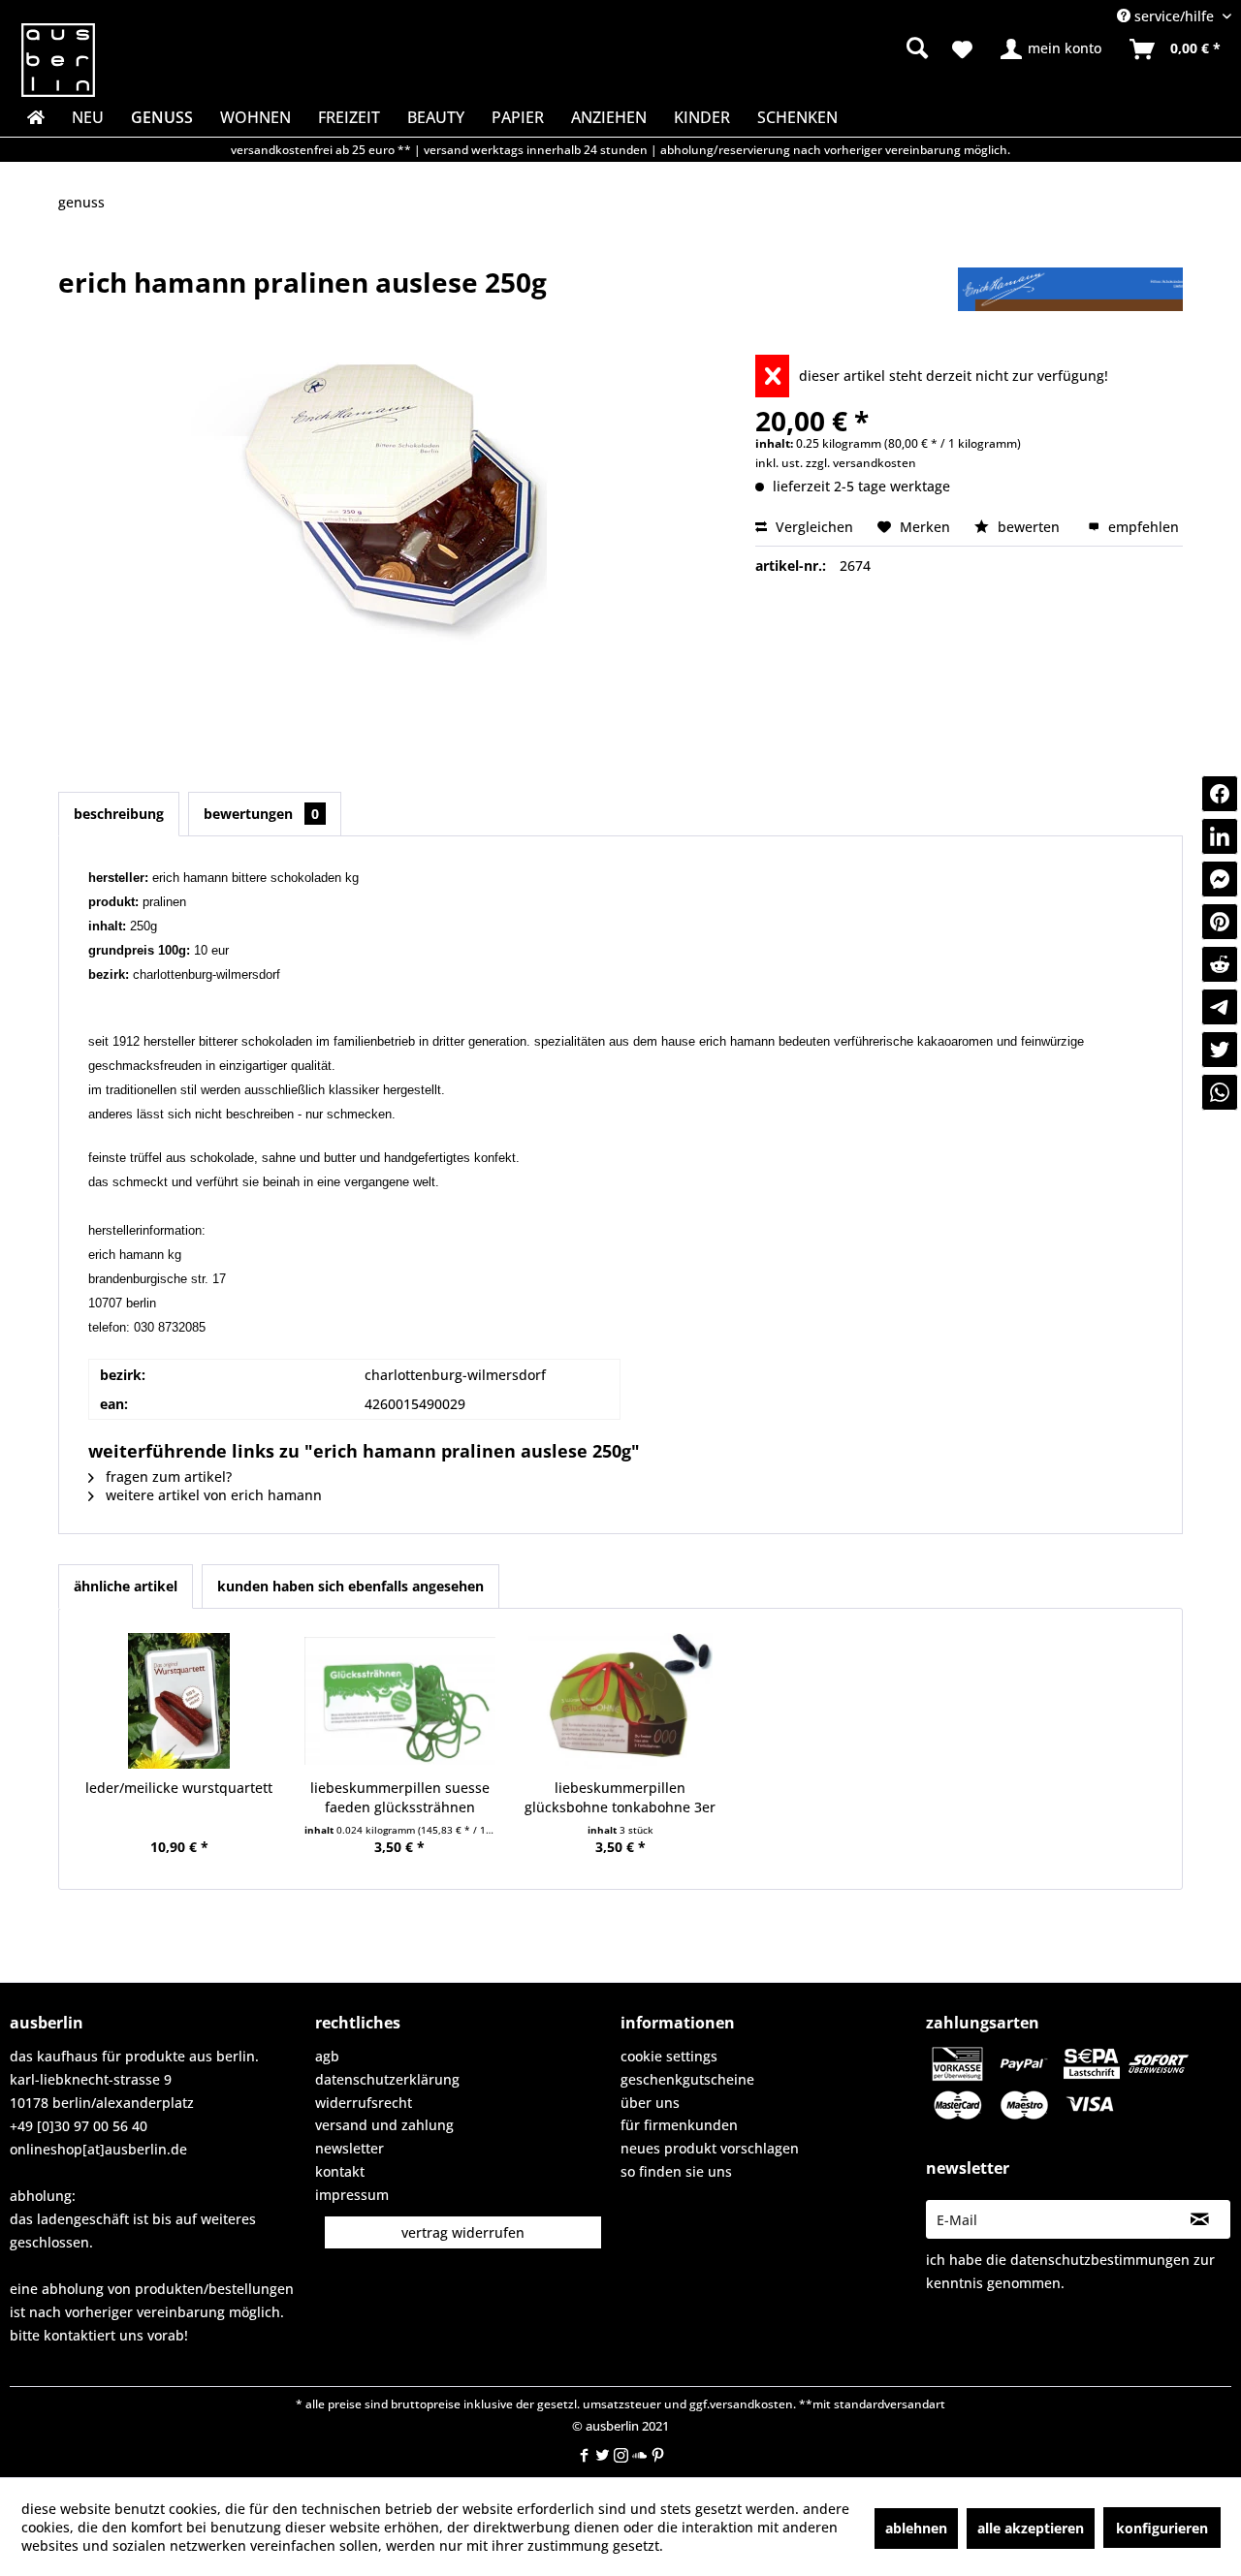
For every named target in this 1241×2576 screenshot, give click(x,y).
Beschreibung (119, 814)
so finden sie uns (676, 2171)
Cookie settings (669, 2056)
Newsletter (350, 2148)
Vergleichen (812, 527)
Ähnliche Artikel (126, 1586)
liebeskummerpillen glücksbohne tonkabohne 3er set (620, 1798)
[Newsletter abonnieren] (1200, 2219)
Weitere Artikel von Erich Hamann (212, 1495)
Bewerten (1029, 527)
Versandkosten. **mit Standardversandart (827, 2404)
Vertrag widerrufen (463, 2232)
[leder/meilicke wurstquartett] (179, 1701)
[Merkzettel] (962, 49)
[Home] (34, 117)
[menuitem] (766, 48)
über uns (650, 2103)
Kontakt (340, 2171)
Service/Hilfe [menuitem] (1174, 16)
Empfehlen (1142, 527)
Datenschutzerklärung (387, 2079)
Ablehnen (916, 2528)
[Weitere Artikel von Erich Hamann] (1070, 301)
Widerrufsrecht (364, 2103)
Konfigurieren (1162, 2528)
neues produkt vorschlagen (710, 2148)
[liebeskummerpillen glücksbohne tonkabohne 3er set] (620, 1701)
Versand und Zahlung (384, 2125)
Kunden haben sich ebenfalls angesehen (350, 1586)
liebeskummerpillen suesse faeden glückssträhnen (400, 1797)
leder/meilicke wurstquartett (179, 1788)
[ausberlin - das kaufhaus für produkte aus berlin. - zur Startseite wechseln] (58, 60)
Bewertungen (261, 814)
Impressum (352, 2195)
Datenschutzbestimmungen (1100, 2260)
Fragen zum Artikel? (167, 1476)
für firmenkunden (679, 2125)
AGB (327, 2056)
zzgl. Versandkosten (861, 463)
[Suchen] (917, 47)
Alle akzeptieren (1031, 2528)
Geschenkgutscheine (687, 2079)
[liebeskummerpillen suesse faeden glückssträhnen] (400, 1701)
